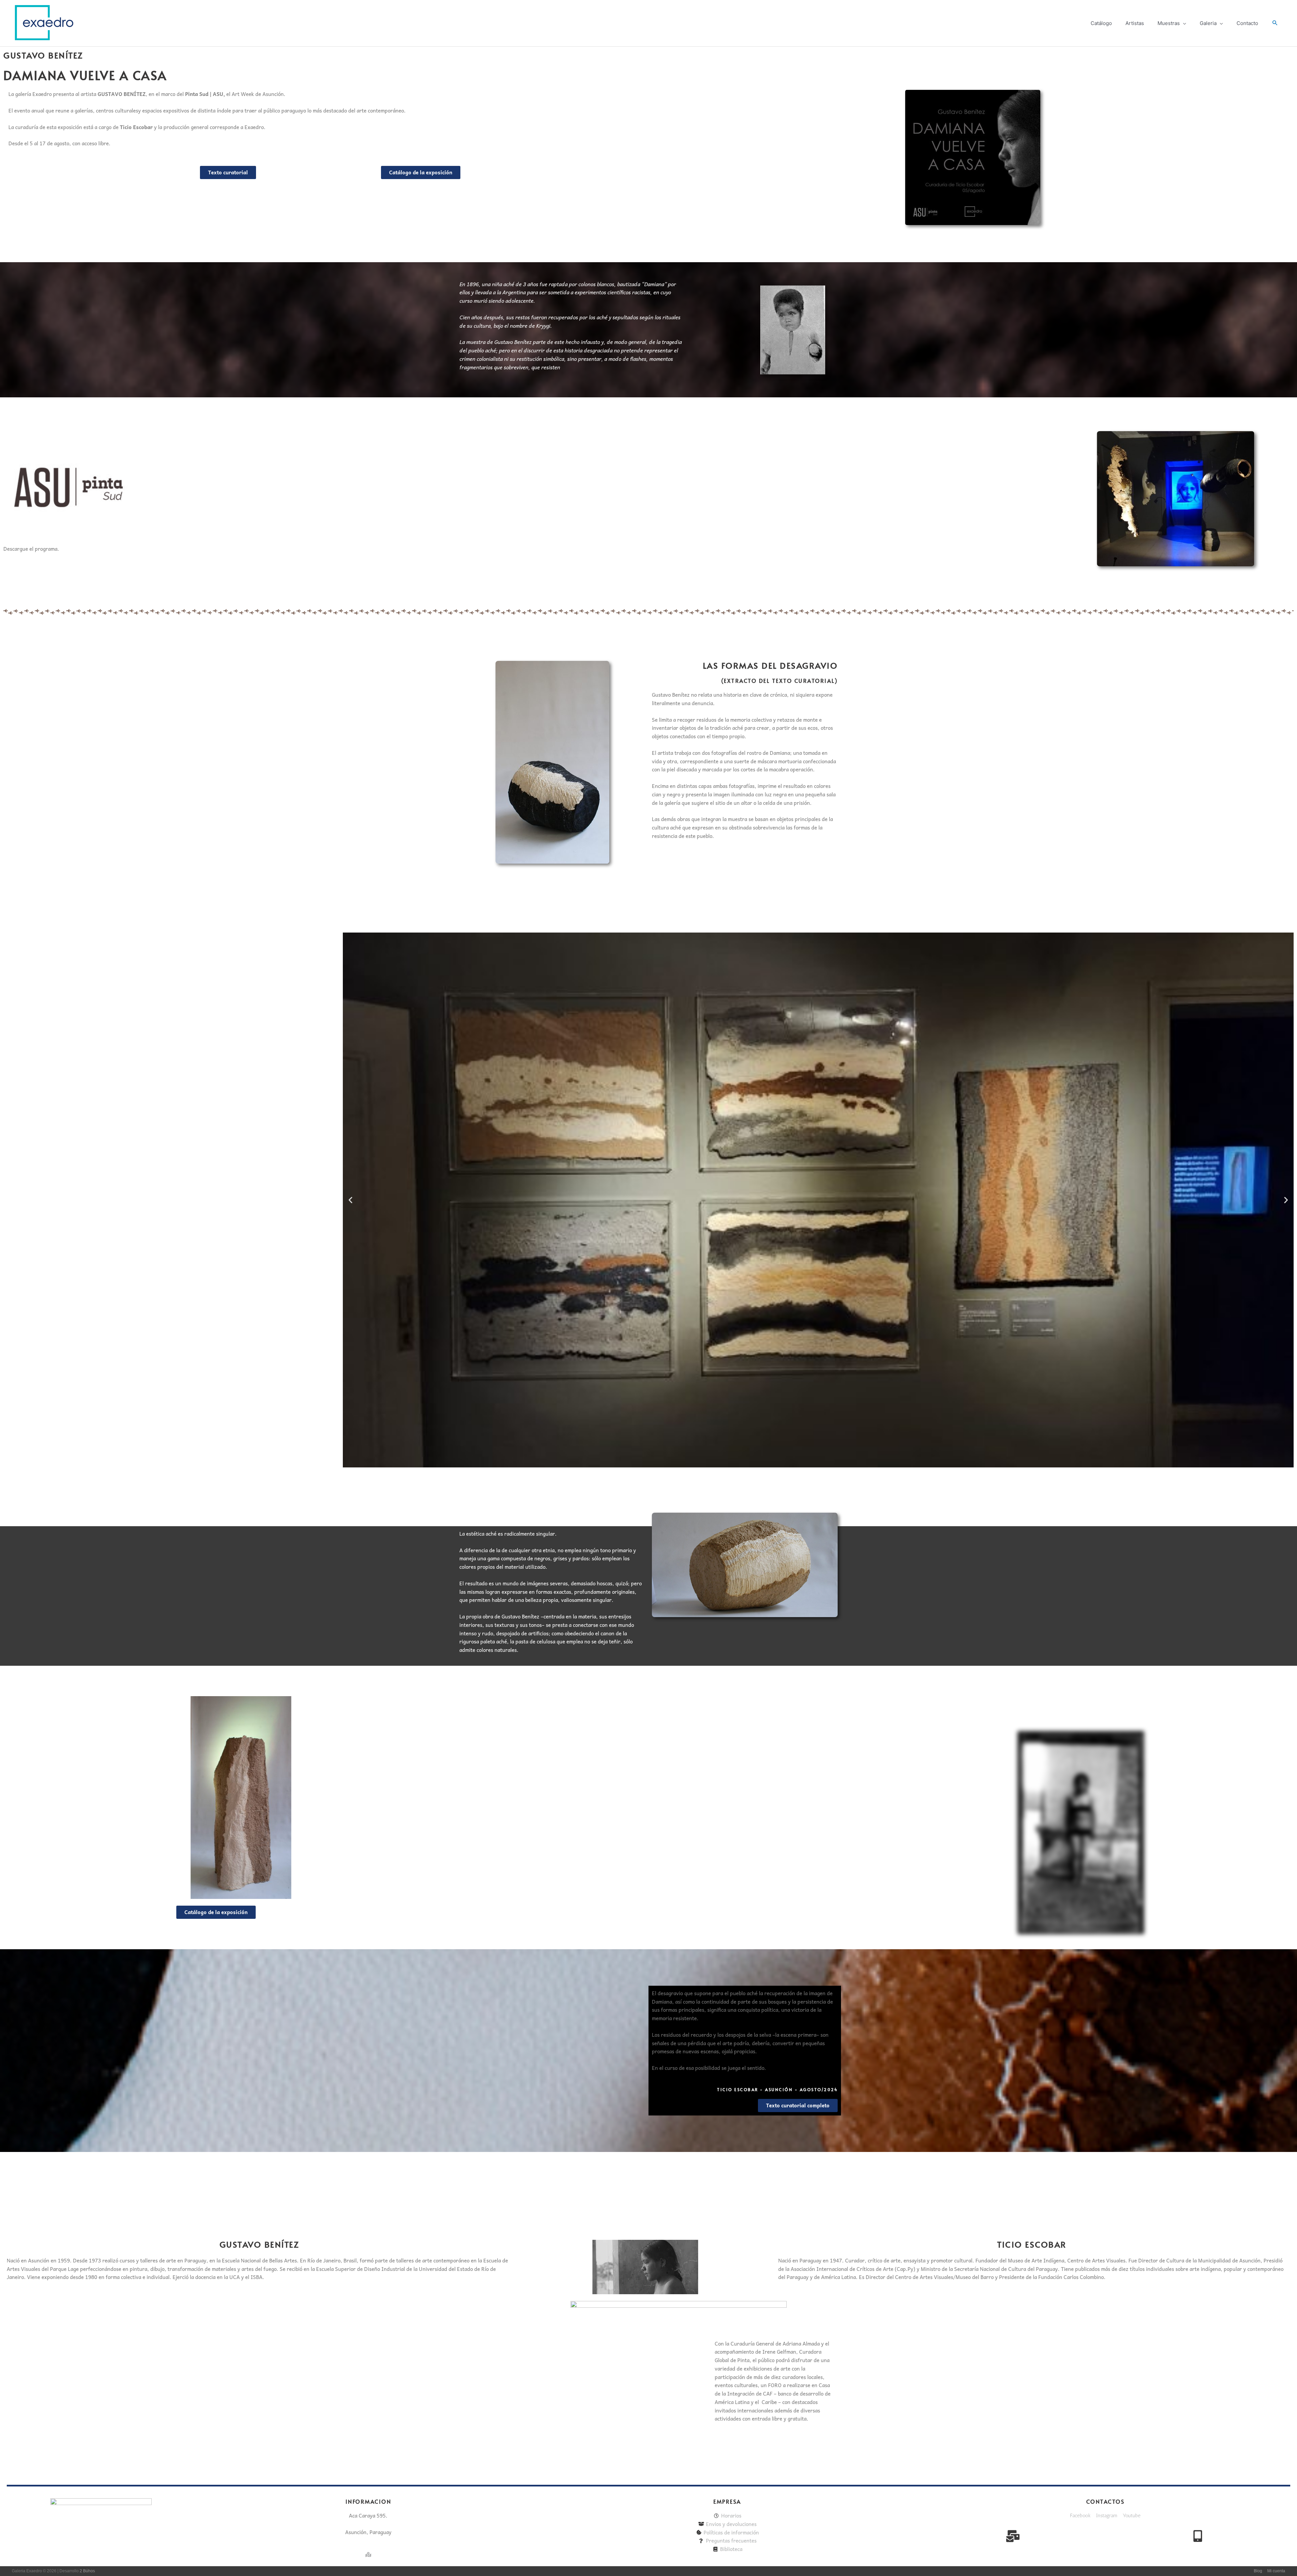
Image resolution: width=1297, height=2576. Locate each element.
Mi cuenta (1276, 2571)
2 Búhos (87, 2571)
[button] (1275, 23)
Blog (1258, 2571)
